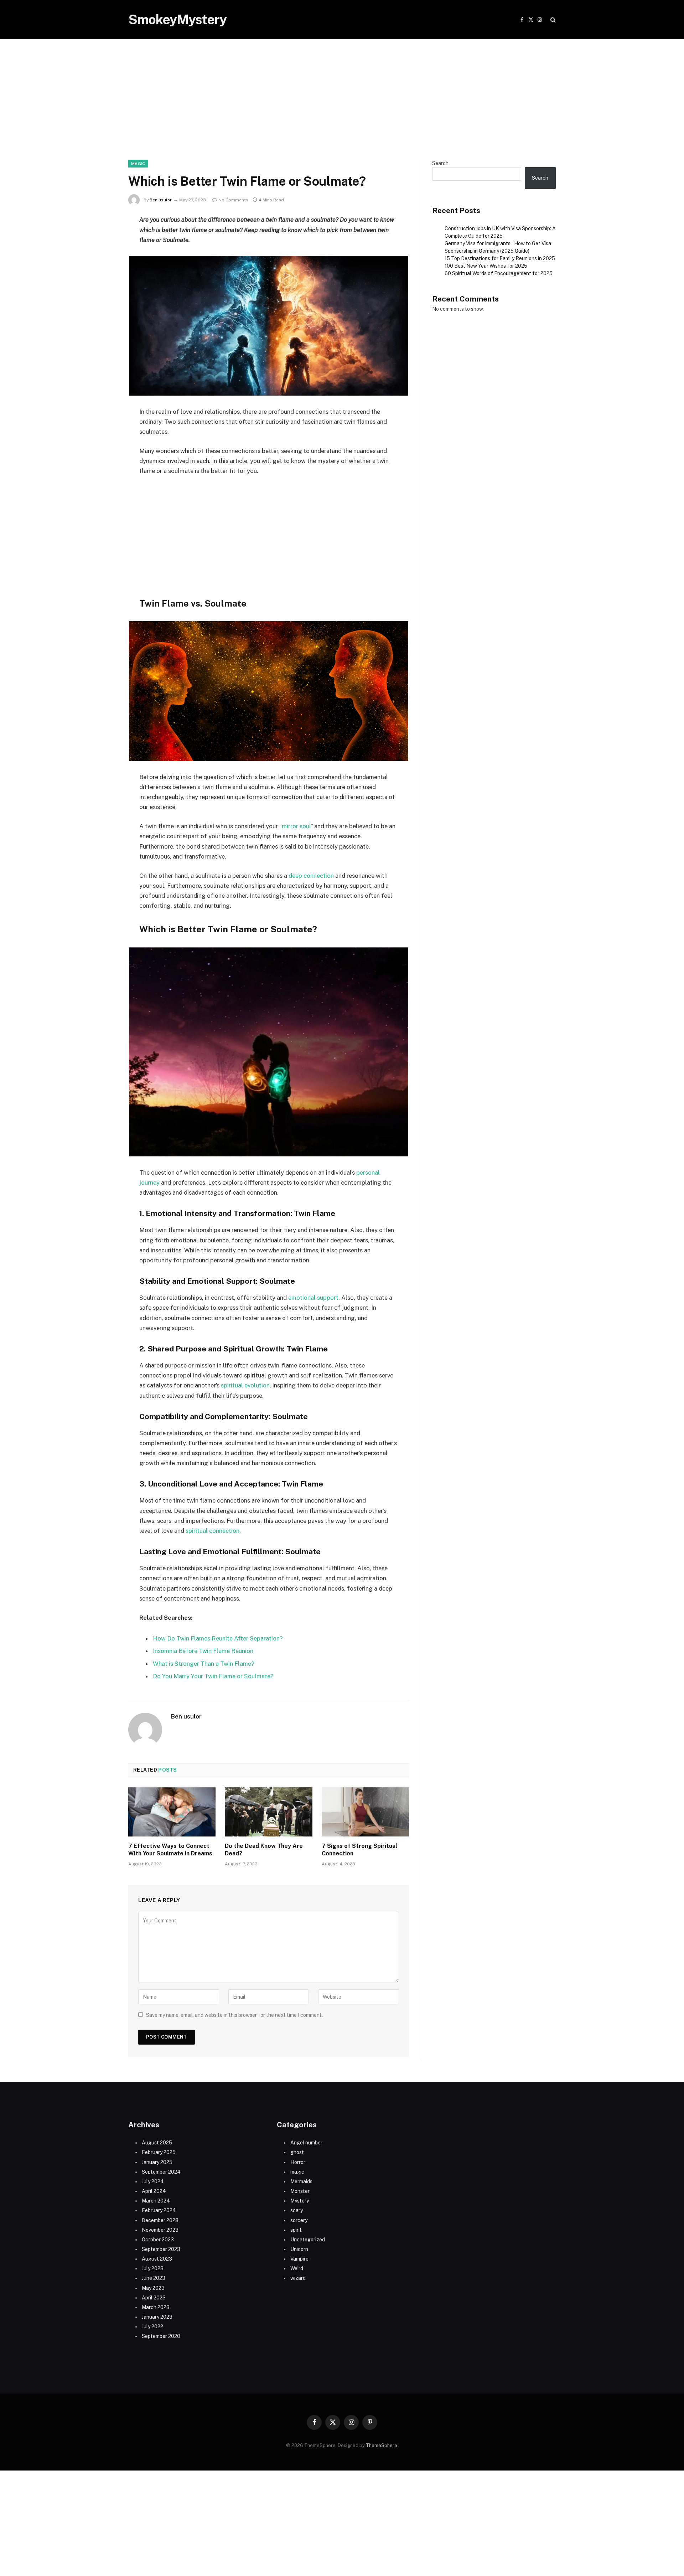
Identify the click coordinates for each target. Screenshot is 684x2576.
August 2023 (157, 2259)
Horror (298, 2162)
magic (138, 164)
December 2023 (160, 2220)
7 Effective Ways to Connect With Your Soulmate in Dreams (170, 1850)
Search (440, 163)
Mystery (300, 2201)
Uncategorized (308, 2240)
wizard (298, 2278)
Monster (300, 2191)
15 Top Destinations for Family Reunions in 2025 (500, 258)
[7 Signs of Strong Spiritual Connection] (365, 1812)
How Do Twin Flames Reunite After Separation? (218, 1638)
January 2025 (157, 2162)
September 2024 (161, 2172)
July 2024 (153, 2181)
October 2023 (158, 2240)
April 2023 (154, 2298)
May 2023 (153, 2288)
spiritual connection (213, 1531)
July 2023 (153, 2268)
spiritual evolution (245, 1385)
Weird (297, 2268)
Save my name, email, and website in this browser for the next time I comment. (234, 2015)
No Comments (233, 200)
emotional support (313, 1298)
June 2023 (154, 2278)
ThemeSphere (382, 2445)
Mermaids (301, 2181)
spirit (296, 2230)
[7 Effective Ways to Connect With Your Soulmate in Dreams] (172, 1812)
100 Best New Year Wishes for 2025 (486, 266)
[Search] (552, 20)
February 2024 (159, 2210)
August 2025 (157, 2143)
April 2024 (154, 2191)
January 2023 (157, 2317)
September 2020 (161, 2336)
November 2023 (160, 2230)
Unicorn (299, 2249)
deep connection (311, 876)
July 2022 (152, 2327)
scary (297, 2210)
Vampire (299, 2259)
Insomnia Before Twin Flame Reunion (203, 1651)
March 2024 (156, 2201)
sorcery (299, 2220)
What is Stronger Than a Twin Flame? (204, 1664)
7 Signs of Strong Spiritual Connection (359, 1850)
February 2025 (159, 2152)
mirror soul (296, 826)
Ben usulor (161, 200)
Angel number (306, 2143)
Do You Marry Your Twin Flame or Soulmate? (213, 1676)
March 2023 (156, 2307)
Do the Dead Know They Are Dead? (264, 1850)
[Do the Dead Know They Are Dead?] (268, 1812)
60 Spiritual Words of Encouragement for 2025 (499, 273)
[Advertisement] (342, 107)
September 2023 (161, 2249)
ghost (297, 2152)
